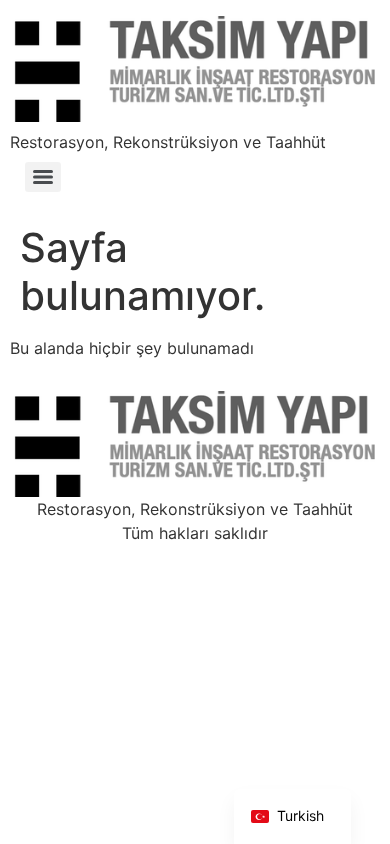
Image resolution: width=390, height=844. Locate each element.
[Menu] (43, 177)
